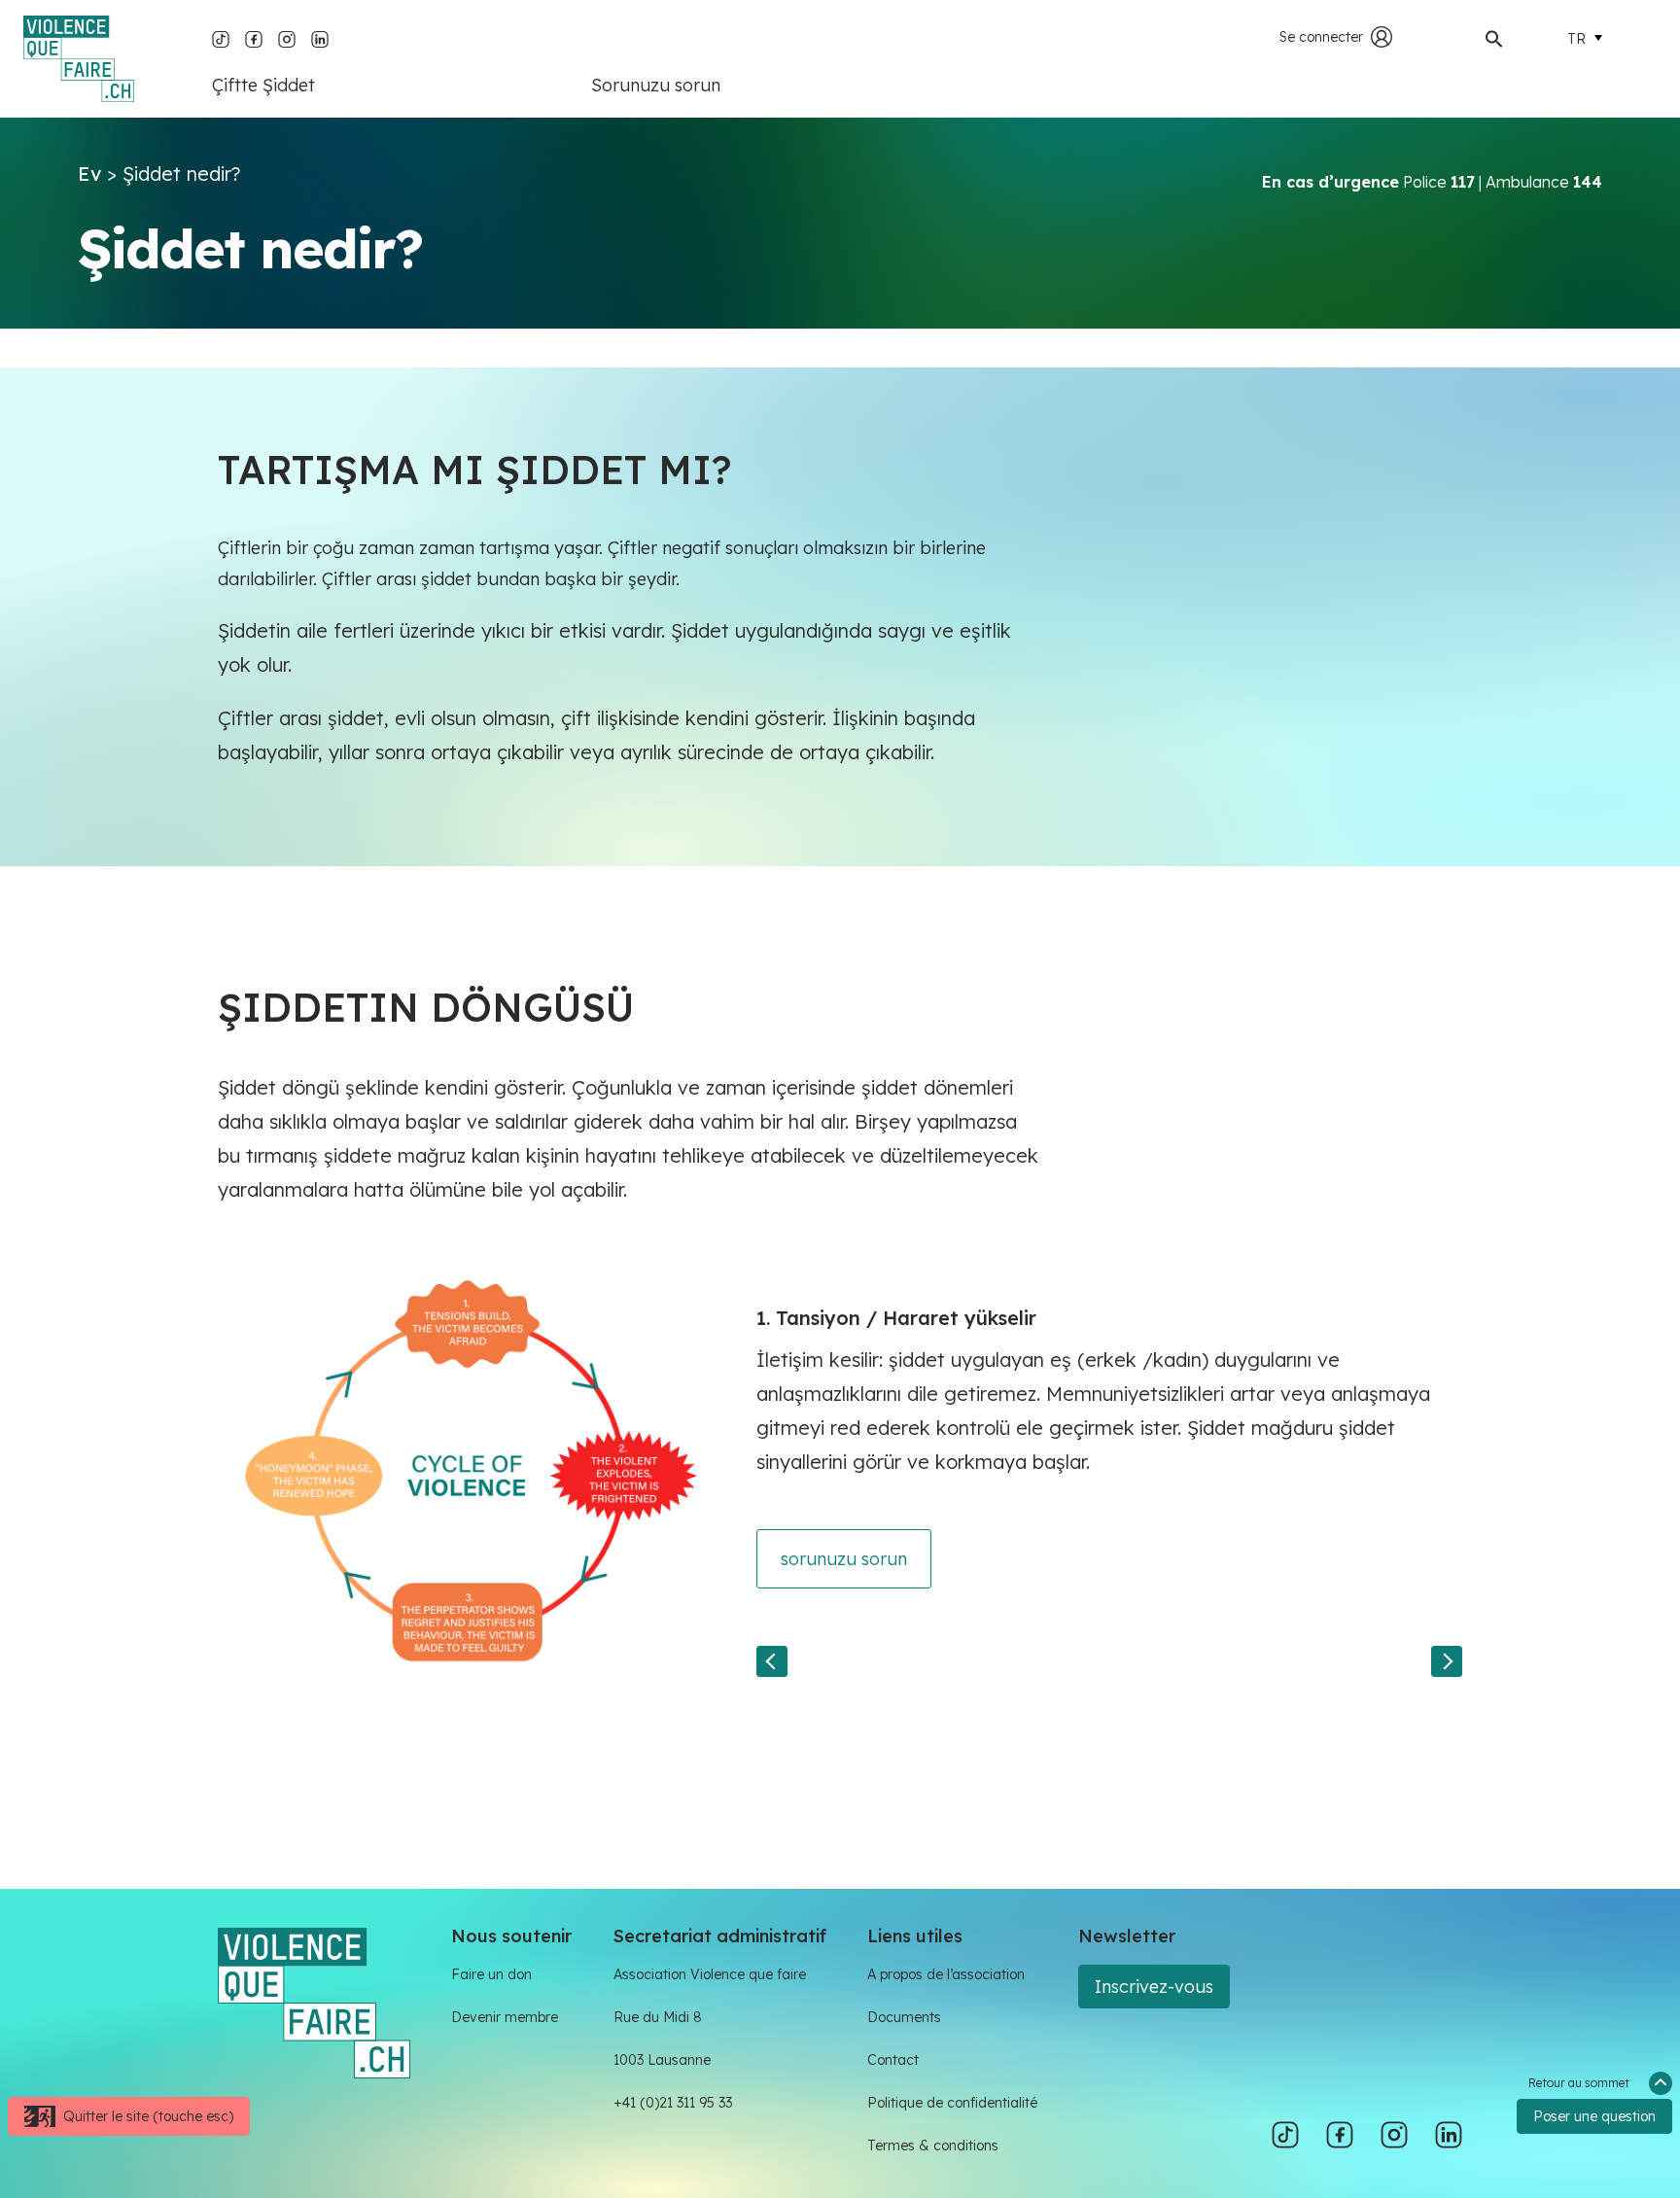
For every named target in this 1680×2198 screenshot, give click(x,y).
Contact (893, 2060)
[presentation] (772, 1661)
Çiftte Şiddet (263, 85)
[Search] (1494, 37)
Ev (89, 174)
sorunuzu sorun (844, 1559)
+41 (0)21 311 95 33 (673, 2103)
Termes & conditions (933, 2146)
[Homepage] (79, 59)
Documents (904, 2017)
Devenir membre (505, 2017)
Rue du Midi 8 (658, 2017)
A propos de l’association (946, 1974)
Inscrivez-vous (1154, 1987)
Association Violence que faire (710, 1974)
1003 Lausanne (662, 2060)
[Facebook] (254, 37)
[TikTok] (221, 37)
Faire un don (491, 1974)
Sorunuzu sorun (656, 85)
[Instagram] (287, 37)
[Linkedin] (320, 37)
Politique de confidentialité (952, 2103)
